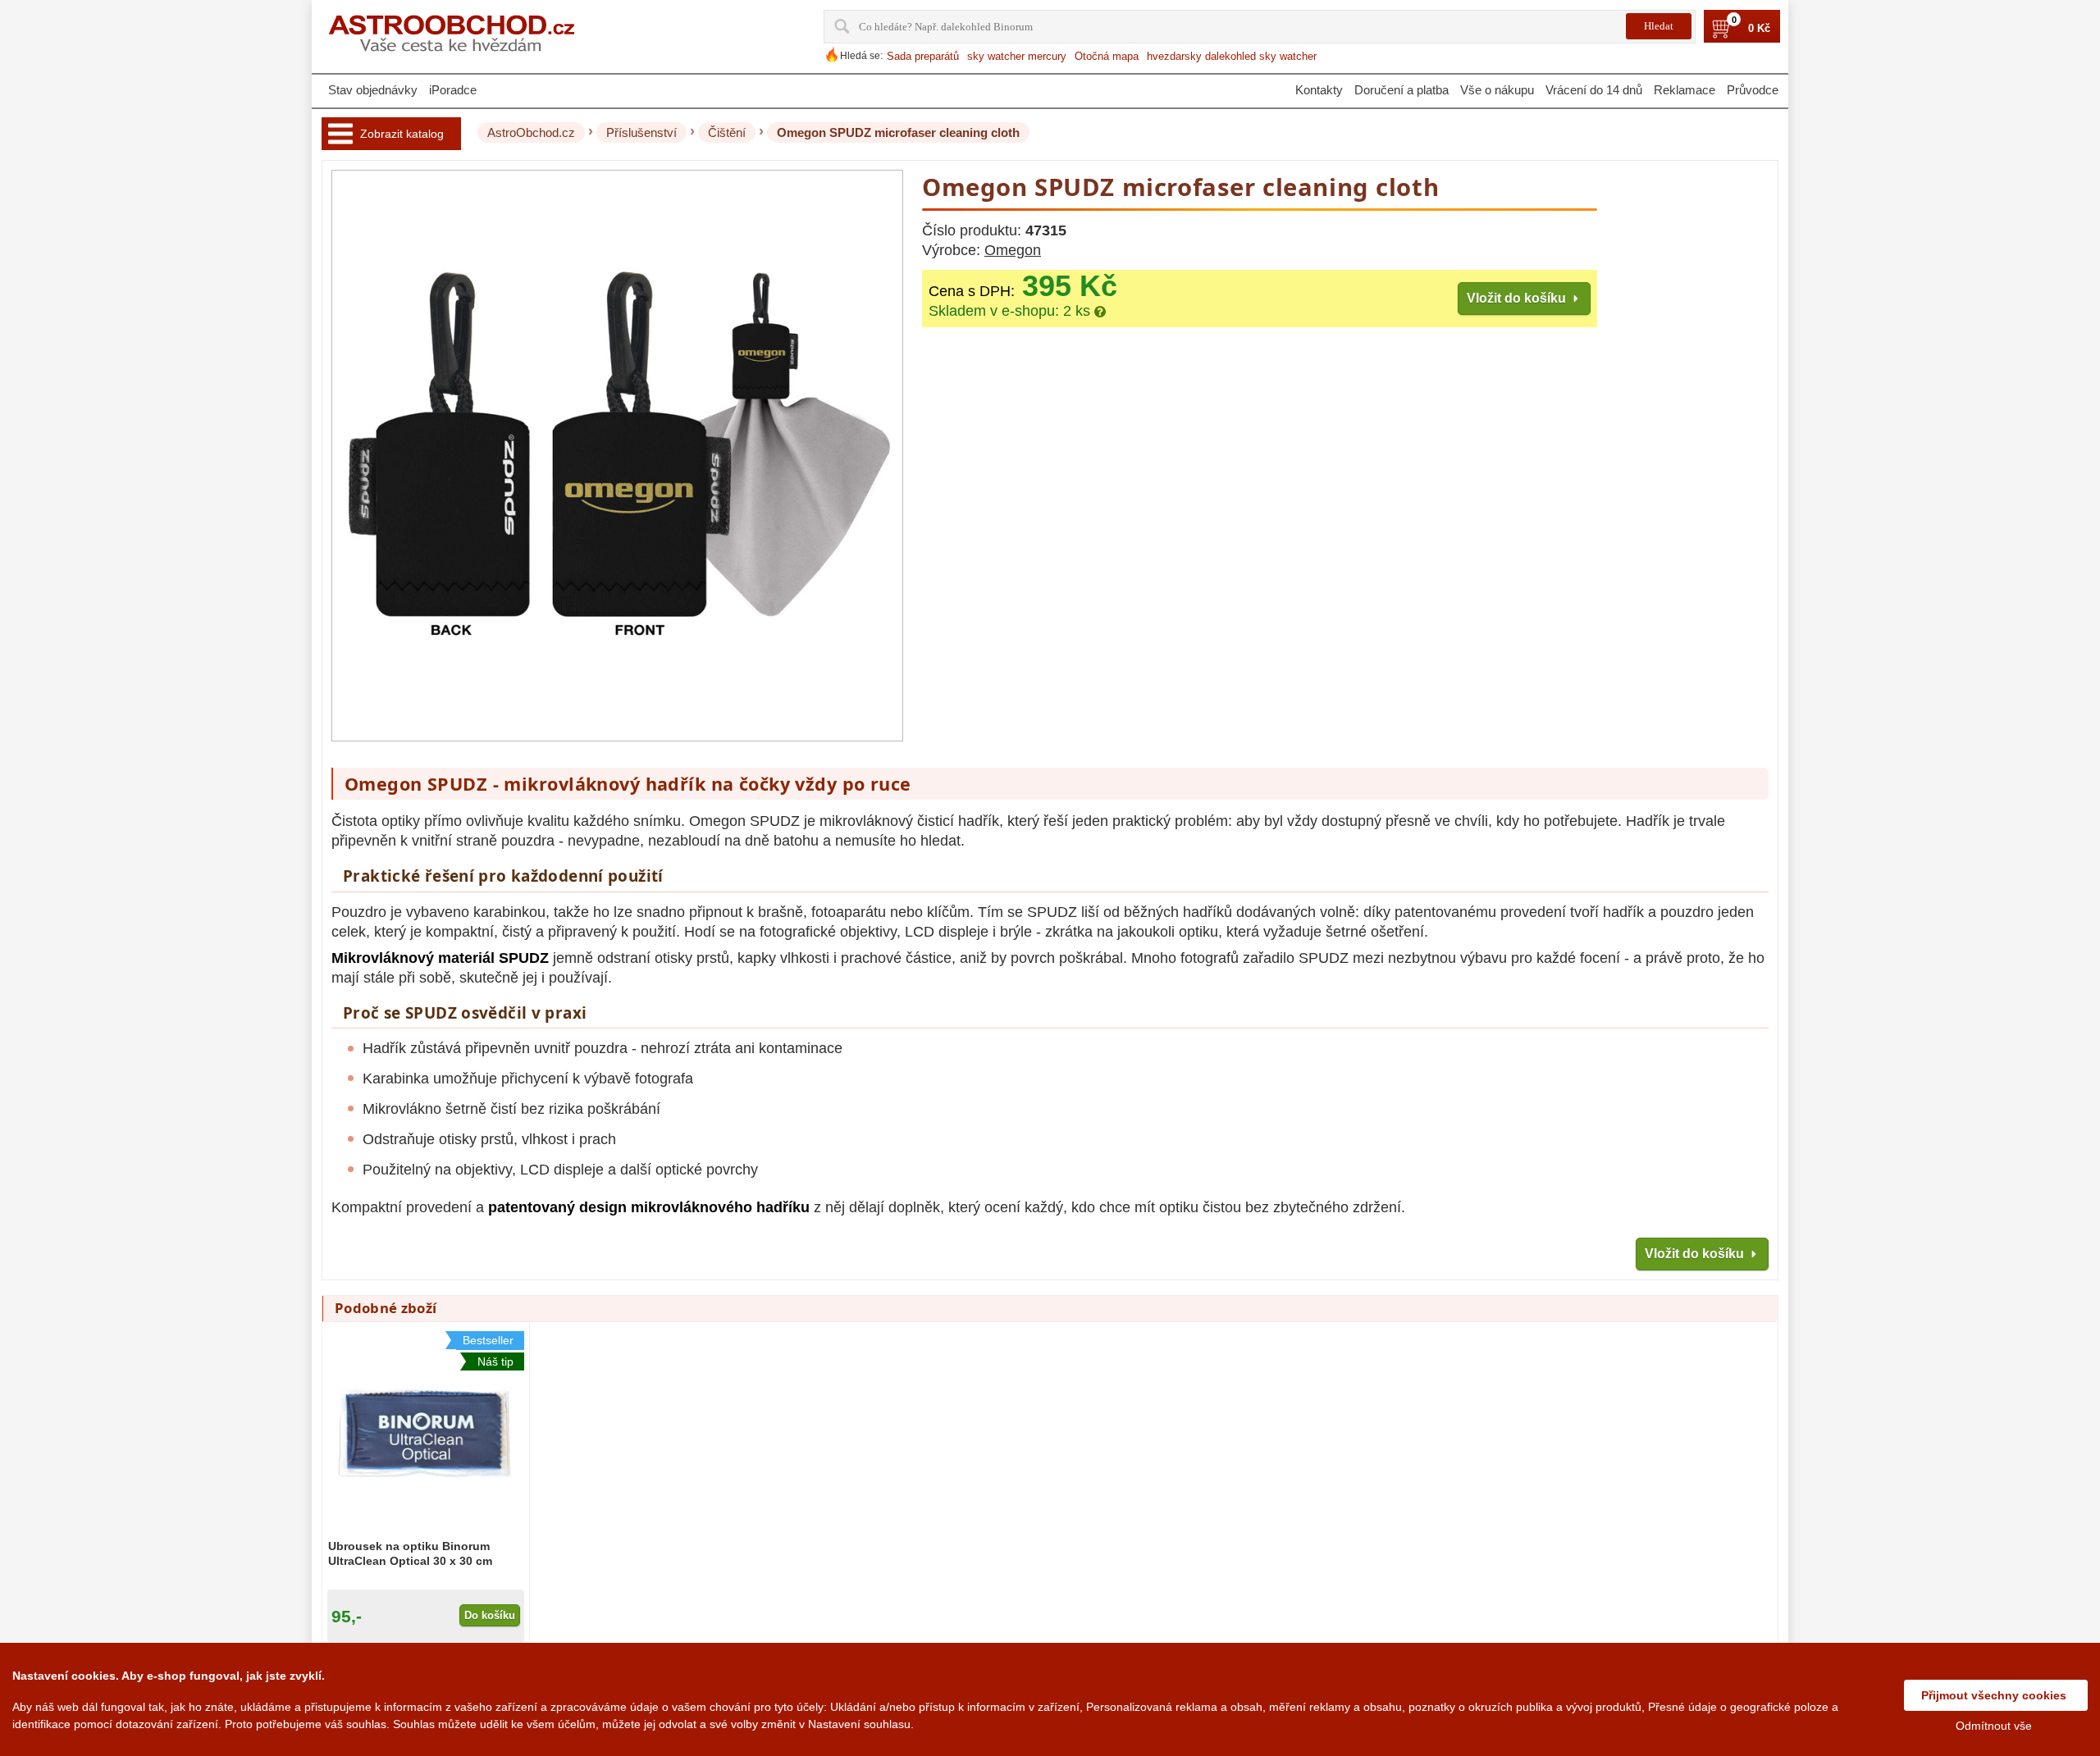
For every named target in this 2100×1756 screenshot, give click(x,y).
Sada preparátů (923, 56)
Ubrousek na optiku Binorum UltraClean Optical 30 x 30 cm (410, 1553)
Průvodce (1753, 90)
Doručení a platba (1402, 90)
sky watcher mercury (1017, 56)
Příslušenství (641, 132)
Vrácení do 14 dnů (1594, 90)
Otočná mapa (1107, 56)
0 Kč (1759, 29)
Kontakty (1319, 90)
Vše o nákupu (1497, 90)
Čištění (727, 132)
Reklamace (1685, 90)
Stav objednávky (373, 90)
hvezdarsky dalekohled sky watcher (1232, 56)
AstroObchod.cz (531, 132)
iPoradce (453, 90)
